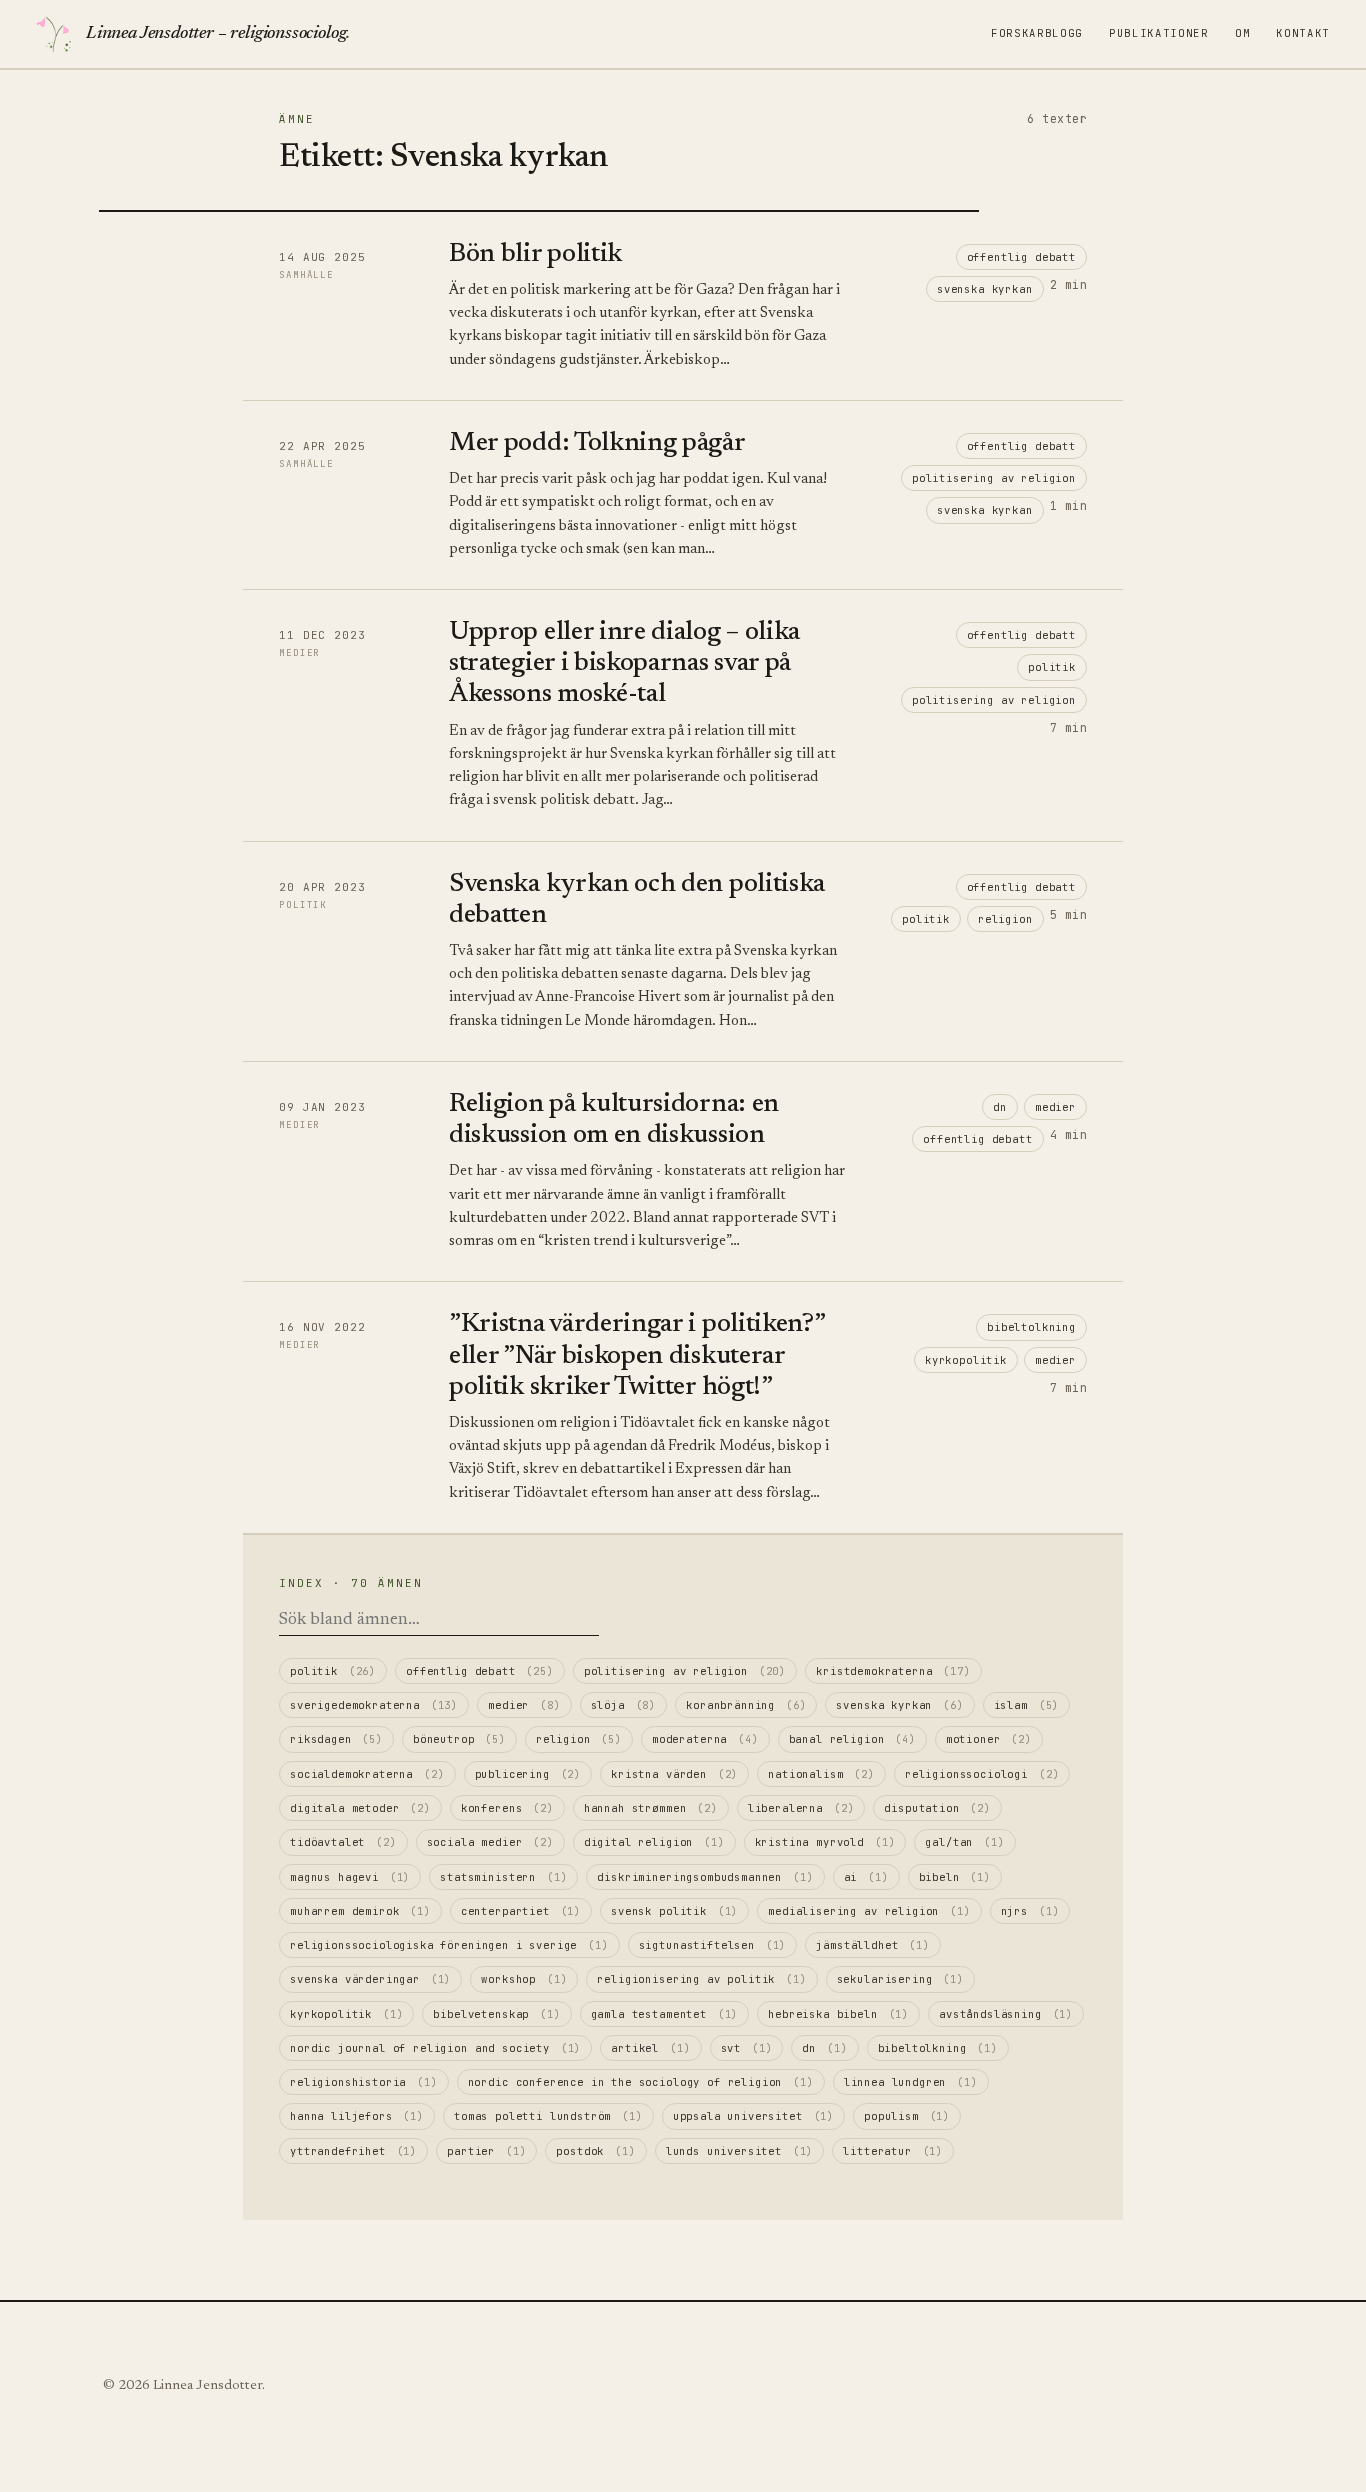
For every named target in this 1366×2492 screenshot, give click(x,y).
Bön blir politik (535, 255)
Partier (486, 2151)
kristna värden (674, 1774)
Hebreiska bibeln (838, 2014)
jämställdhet (872, 1945)
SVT (747, 2048)
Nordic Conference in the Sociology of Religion (641, 2082)
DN (1000, 1107)
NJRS (1030, 1911)
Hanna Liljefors (357, 2116)
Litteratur (893, 2151)
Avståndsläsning (1006, 2014)
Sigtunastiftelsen (713, 1945)
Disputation (937, 1808)
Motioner (989, 1739)
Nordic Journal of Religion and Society (435, 2048)
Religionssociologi (982, 1774)
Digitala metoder (360, 1808)
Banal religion (852, 1739)
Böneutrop (459, 1739)
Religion (1005, 919)
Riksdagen (336, 1739)
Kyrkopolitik (966, 1360)
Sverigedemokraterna (374, 1705)
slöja (624, 1705)
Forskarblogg (1037, 33)
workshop (524, 1979)
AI (866, 1877)
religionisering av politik (701, 1979)
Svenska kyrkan (985, 289)
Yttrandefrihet (353, 2151)
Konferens (507, 1808)
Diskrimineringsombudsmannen (705, 1877)
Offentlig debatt (1021, 257)
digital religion (654, 1842)
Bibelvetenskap (496, 2014)
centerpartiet (521, 1911)
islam (1027, 1705)
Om (1242, 33)
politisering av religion (994, 478)
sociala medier (490, 1842)
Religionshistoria (364, 2082)
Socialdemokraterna (367, 1774)
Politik (1052, 667)
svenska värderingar (370, 1979)
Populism (907, 2116)
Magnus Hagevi (350, 1877)
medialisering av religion (869, 1911)
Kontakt (1303, 33)
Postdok (595, 2151)
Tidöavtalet (343, 1842)
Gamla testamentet (665, 2014)
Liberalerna (801, 1808)
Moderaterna (705, 1739)
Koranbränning (746, 1705)
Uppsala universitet (753, 2116)
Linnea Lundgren (911, 2082)
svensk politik (674, 1911)
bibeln (955, 1877)
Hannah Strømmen (651, 1808)
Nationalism (821, 1774)
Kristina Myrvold (825, 1842)
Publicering (528, 1774)
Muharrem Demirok (360, 1911)
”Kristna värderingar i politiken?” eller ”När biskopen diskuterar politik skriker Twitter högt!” (636, 1356)
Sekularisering (900, 1979)
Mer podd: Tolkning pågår (597, 444)
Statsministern (503, 1877)
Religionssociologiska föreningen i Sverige (449, 1945)
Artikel (650, 2048)
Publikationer (1159, 33)
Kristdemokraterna (893, 1671)
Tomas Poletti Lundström (548, 2116)
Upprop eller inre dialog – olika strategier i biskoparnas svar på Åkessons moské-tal (624, 664)
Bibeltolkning (1031, 1327)
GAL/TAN (964, 1842)
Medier (1055, 1107)
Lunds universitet (740, 2151)
